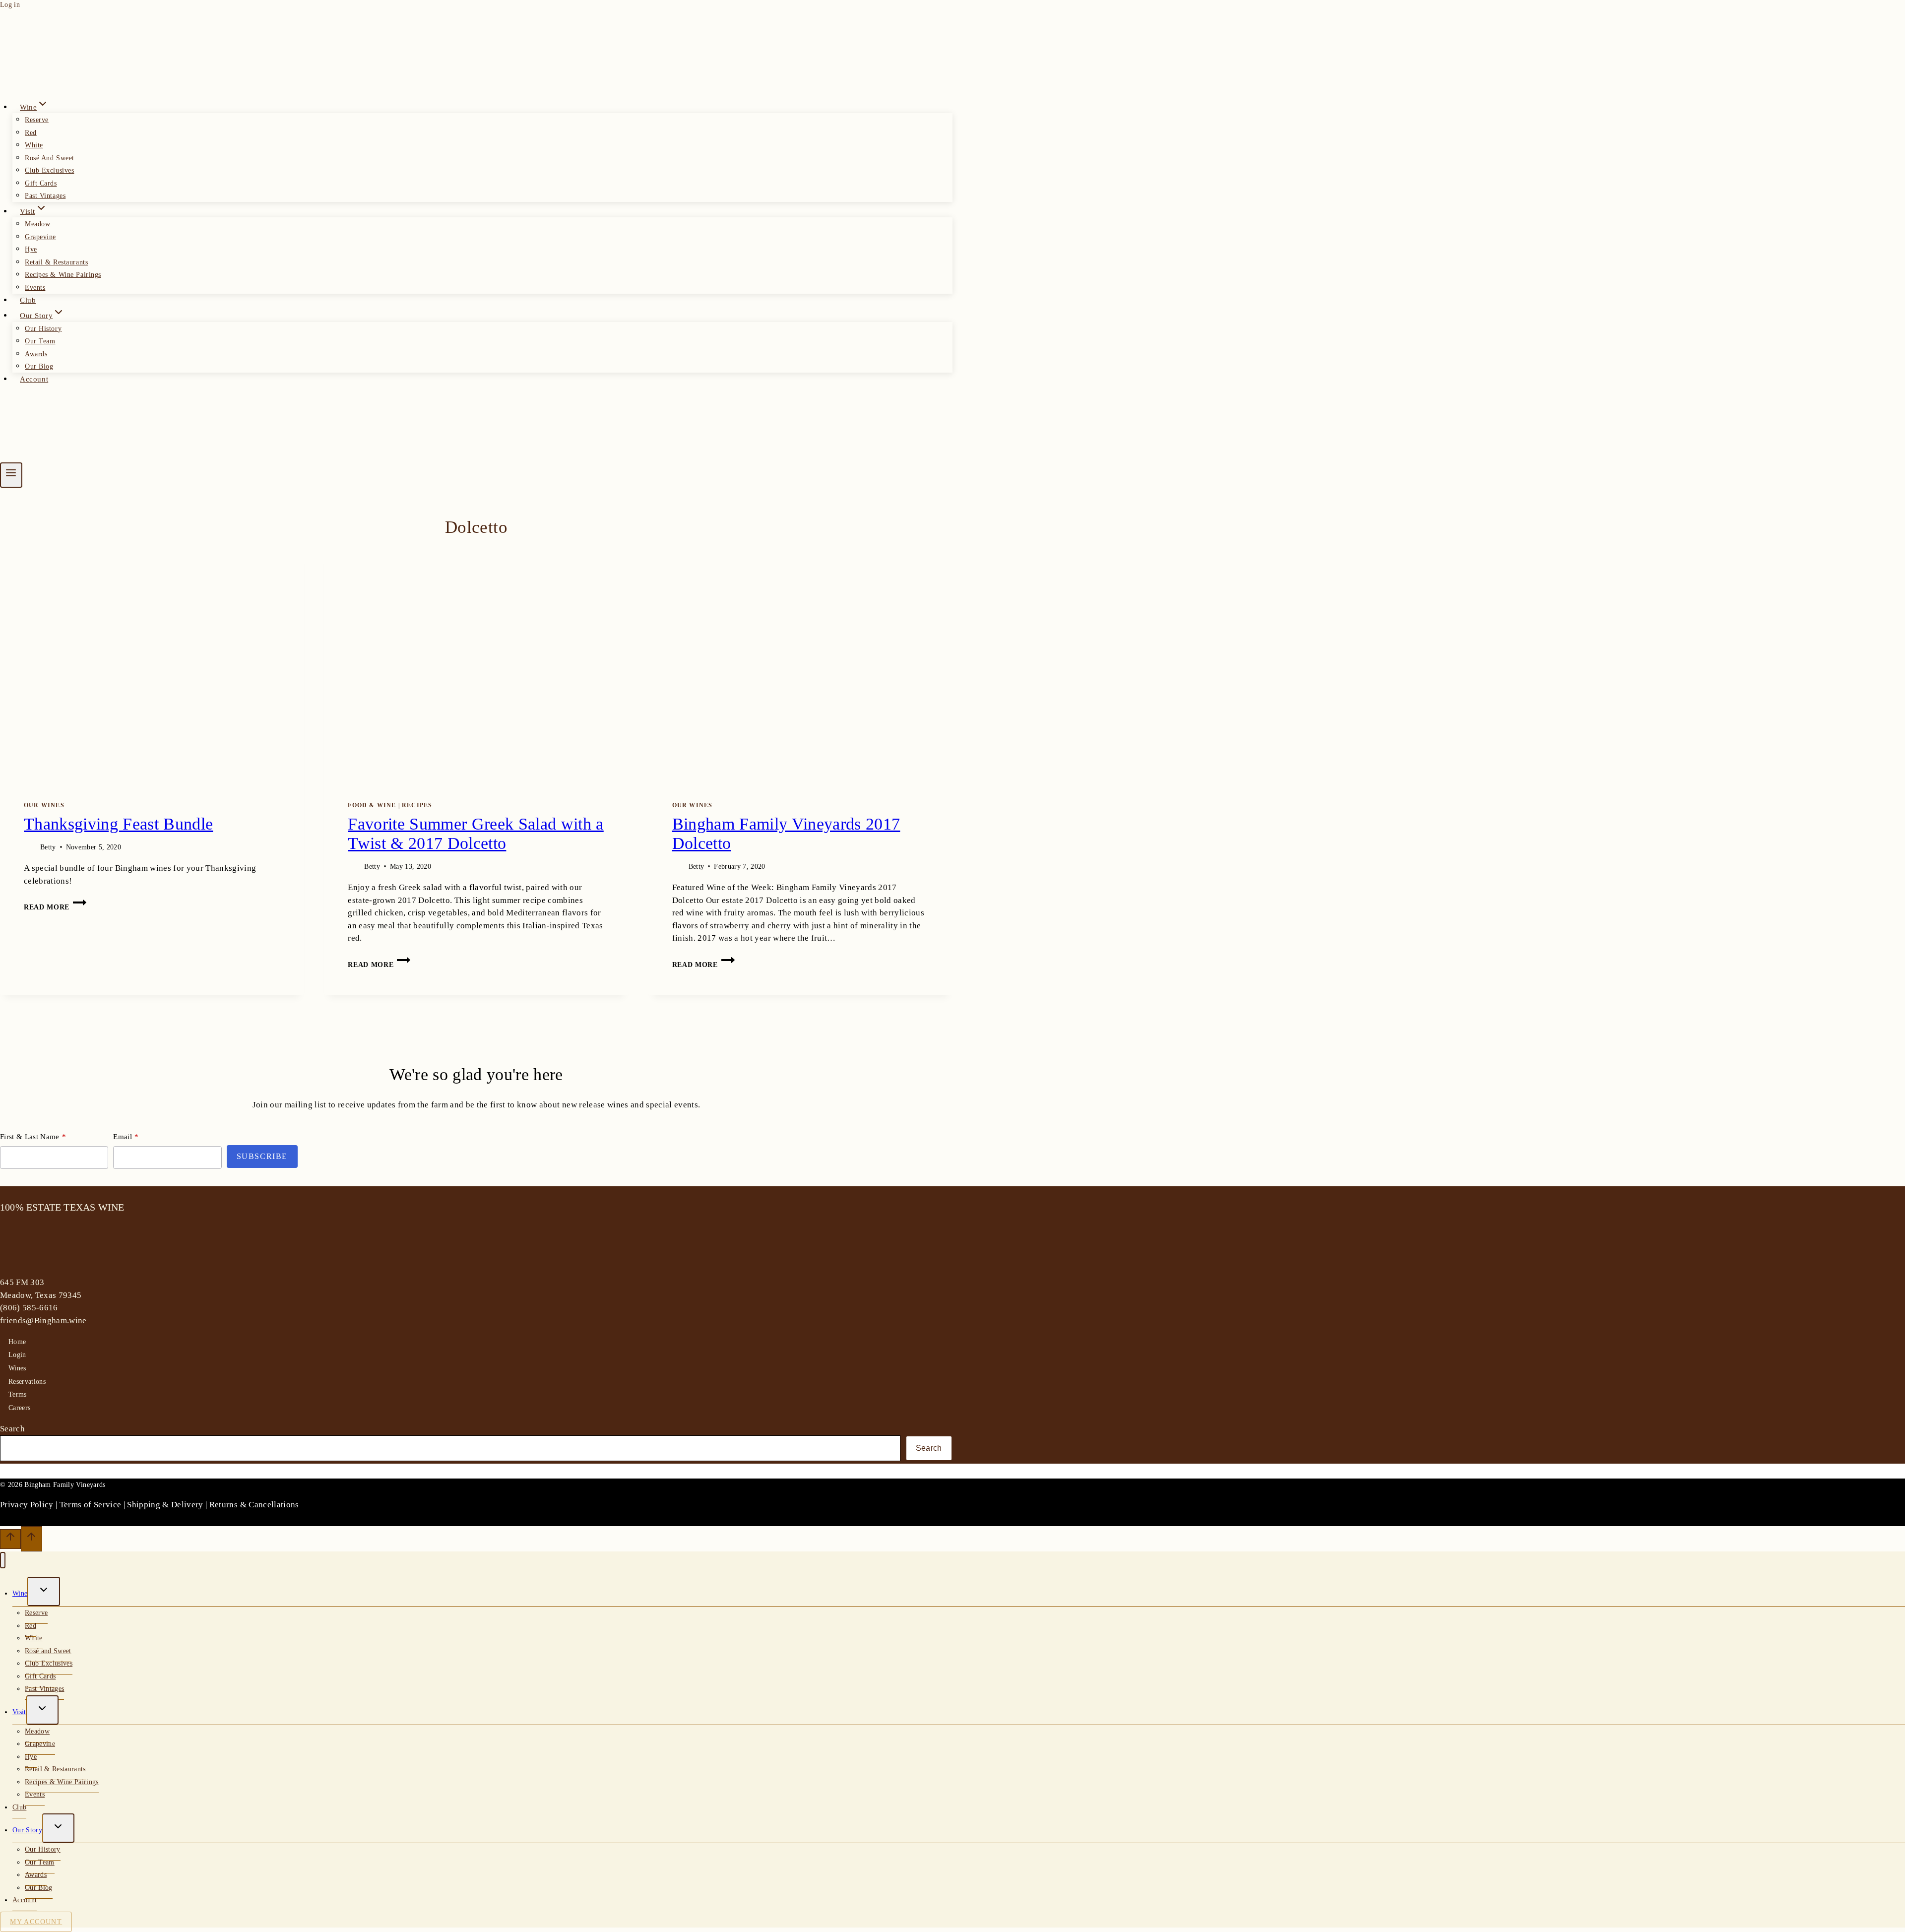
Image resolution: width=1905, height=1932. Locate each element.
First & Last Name (30, 1137)
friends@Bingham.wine (43, 1320)
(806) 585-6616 (29, 1308)
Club (28, 300)
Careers (19, 1408)
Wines (17, 1368)
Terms (18, 1394)
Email (123, 1137)
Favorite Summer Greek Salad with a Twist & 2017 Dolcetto (476, 834)
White (34, 145)
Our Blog (39, 366)
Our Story (27, 1830)
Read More (55, 907)
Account (34, 379)
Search (12, 1429)
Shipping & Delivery (165, 1505)
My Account (36, 1922)
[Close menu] (3, 1560)
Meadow (37, 224)
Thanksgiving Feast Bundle (118, 824)
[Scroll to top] (10, 1539)
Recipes (417, 805)
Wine (20, 1593)
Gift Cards (41, 183)
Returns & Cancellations (254, 1505)
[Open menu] (11, 475)
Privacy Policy (27, 1505)
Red (31, 133)
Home (17, 1342)
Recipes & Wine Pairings (63, 275)
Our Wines (44, 805)
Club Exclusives (49, 170)
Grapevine (40, 237)
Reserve (37, 120)
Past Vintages (45, 196)
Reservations (27, 1382)
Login (17, 1355)
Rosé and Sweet (50, 158)
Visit (19, 1712)
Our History (43, 329)
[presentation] (152, 661)
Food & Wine (372, 805)
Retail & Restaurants (56, 262)
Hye (31, 249)
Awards (36, 354)
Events (35, 288)
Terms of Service (90, 1505)
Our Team (40, 341)
